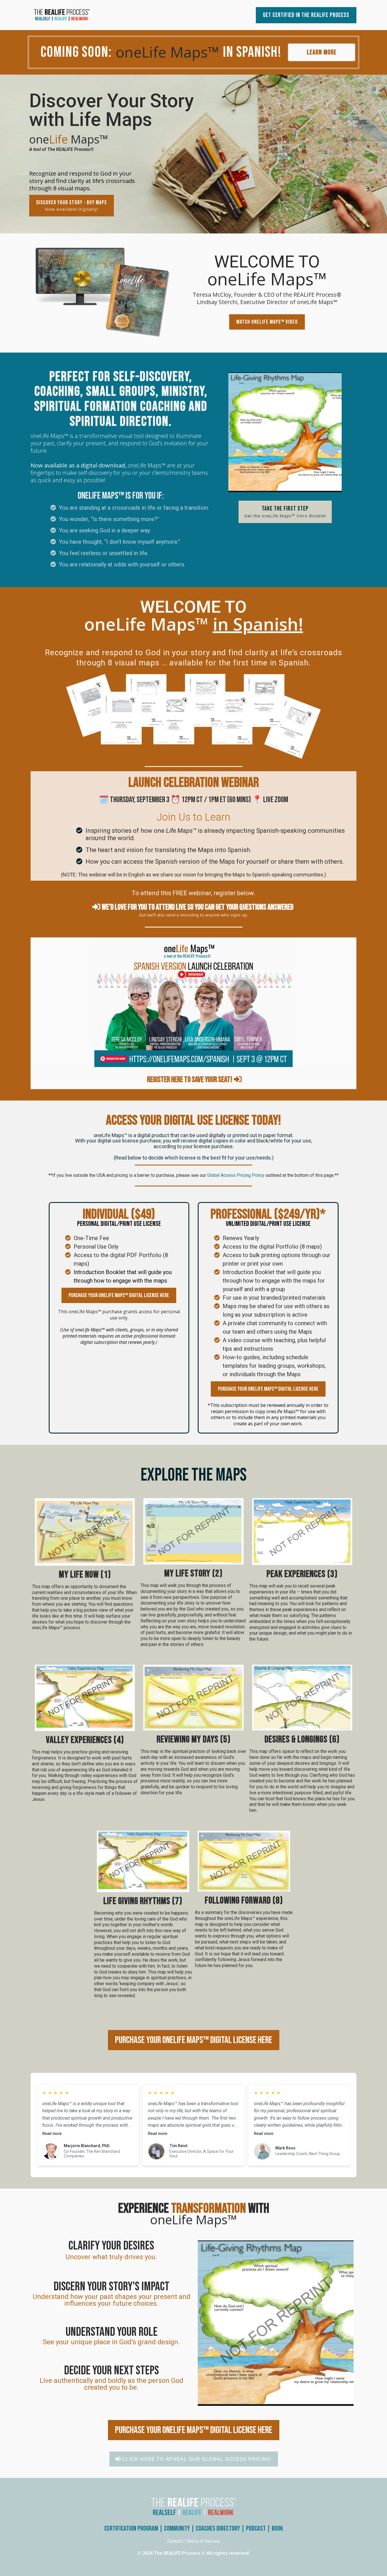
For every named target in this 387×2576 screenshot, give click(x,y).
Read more (52, 2134)
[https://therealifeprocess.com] (84, 15)
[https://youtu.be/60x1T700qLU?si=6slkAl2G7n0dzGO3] (103, 293)
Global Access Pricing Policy (236, 1175)
